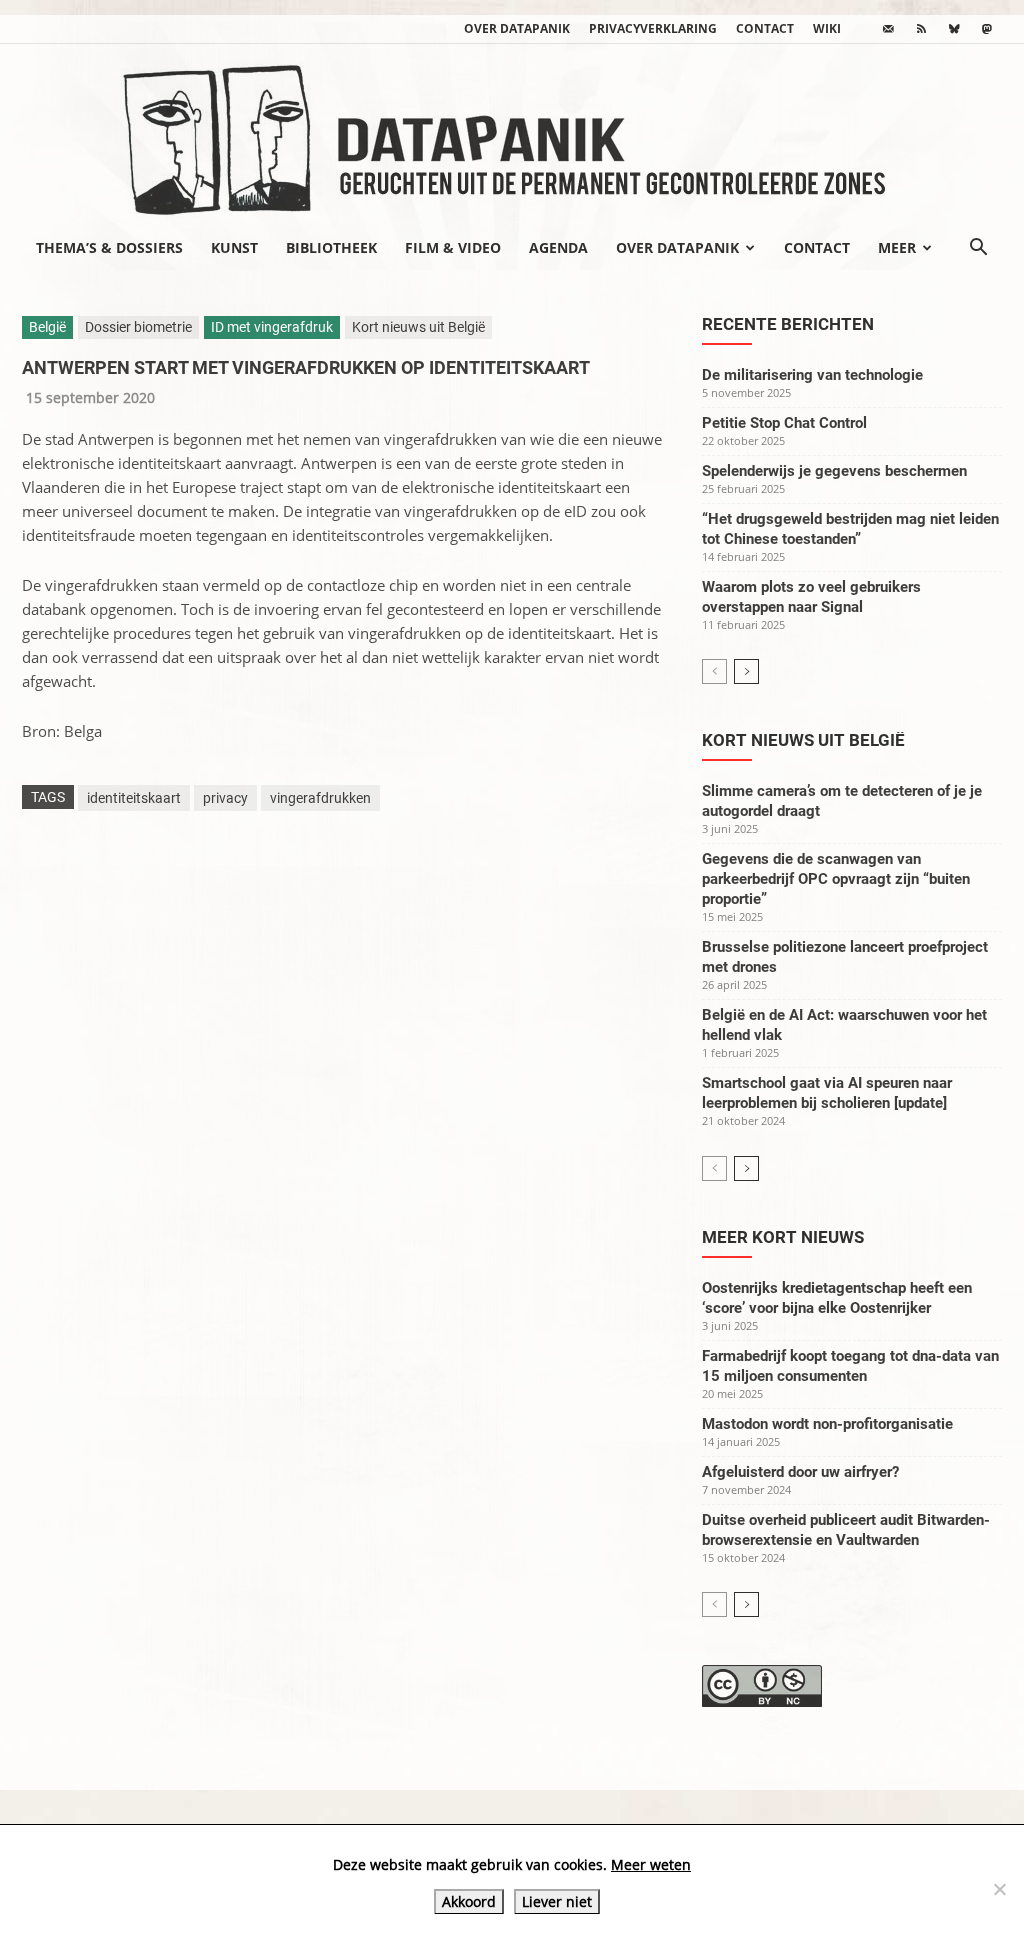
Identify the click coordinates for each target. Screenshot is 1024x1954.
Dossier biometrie (138, 327)
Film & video (453, 247)
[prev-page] (714, 671)
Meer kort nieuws (783, 1237)
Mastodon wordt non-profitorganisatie (827, 1424)
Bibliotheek (331, 247)
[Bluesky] (954, 29)
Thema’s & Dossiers (109, 247)
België (47, 327)
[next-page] (746, 671)
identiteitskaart (134, 798)
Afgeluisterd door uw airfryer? (800, 1472)
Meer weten (651, 1864)
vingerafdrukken (320, 798)
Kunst (234, 247)
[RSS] (921, 29)
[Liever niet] (999, 1889)
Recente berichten (788, 324)
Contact (765, 28)
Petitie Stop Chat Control (784, 423)
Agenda (558, 247)
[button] (978, 249)
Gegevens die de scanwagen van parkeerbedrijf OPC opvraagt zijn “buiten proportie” (836, 879)
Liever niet (557, 1901)
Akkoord (469, 1901)
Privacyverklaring (653, 28)
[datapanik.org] (512, 134)
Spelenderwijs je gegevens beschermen (834, 471)
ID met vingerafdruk (272, 327)
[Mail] (888, 29)
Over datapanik (517, 28)
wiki (827, 28)
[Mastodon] (987, 29)
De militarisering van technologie (812, 375)
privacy (225, 798)
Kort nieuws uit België (418, 327)
